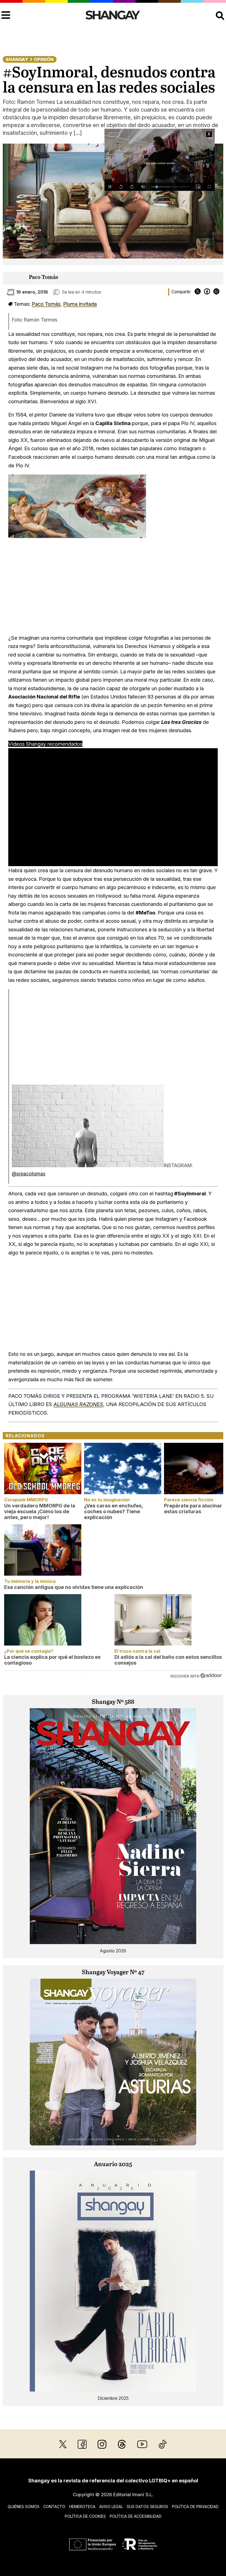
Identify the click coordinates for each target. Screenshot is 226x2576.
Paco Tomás (44, 277)
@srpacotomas (29, 1174)
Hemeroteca (82, 2507)
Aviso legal (111, 2507)
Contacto (54, 2507)
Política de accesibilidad (136, 2516)
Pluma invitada (80, 304)
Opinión (44, 59)
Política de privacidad (195, 2507)
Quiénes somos (24, 2507)
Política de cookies (85, 2516)
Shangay (17, 59)
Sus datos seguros (147, 2507)
